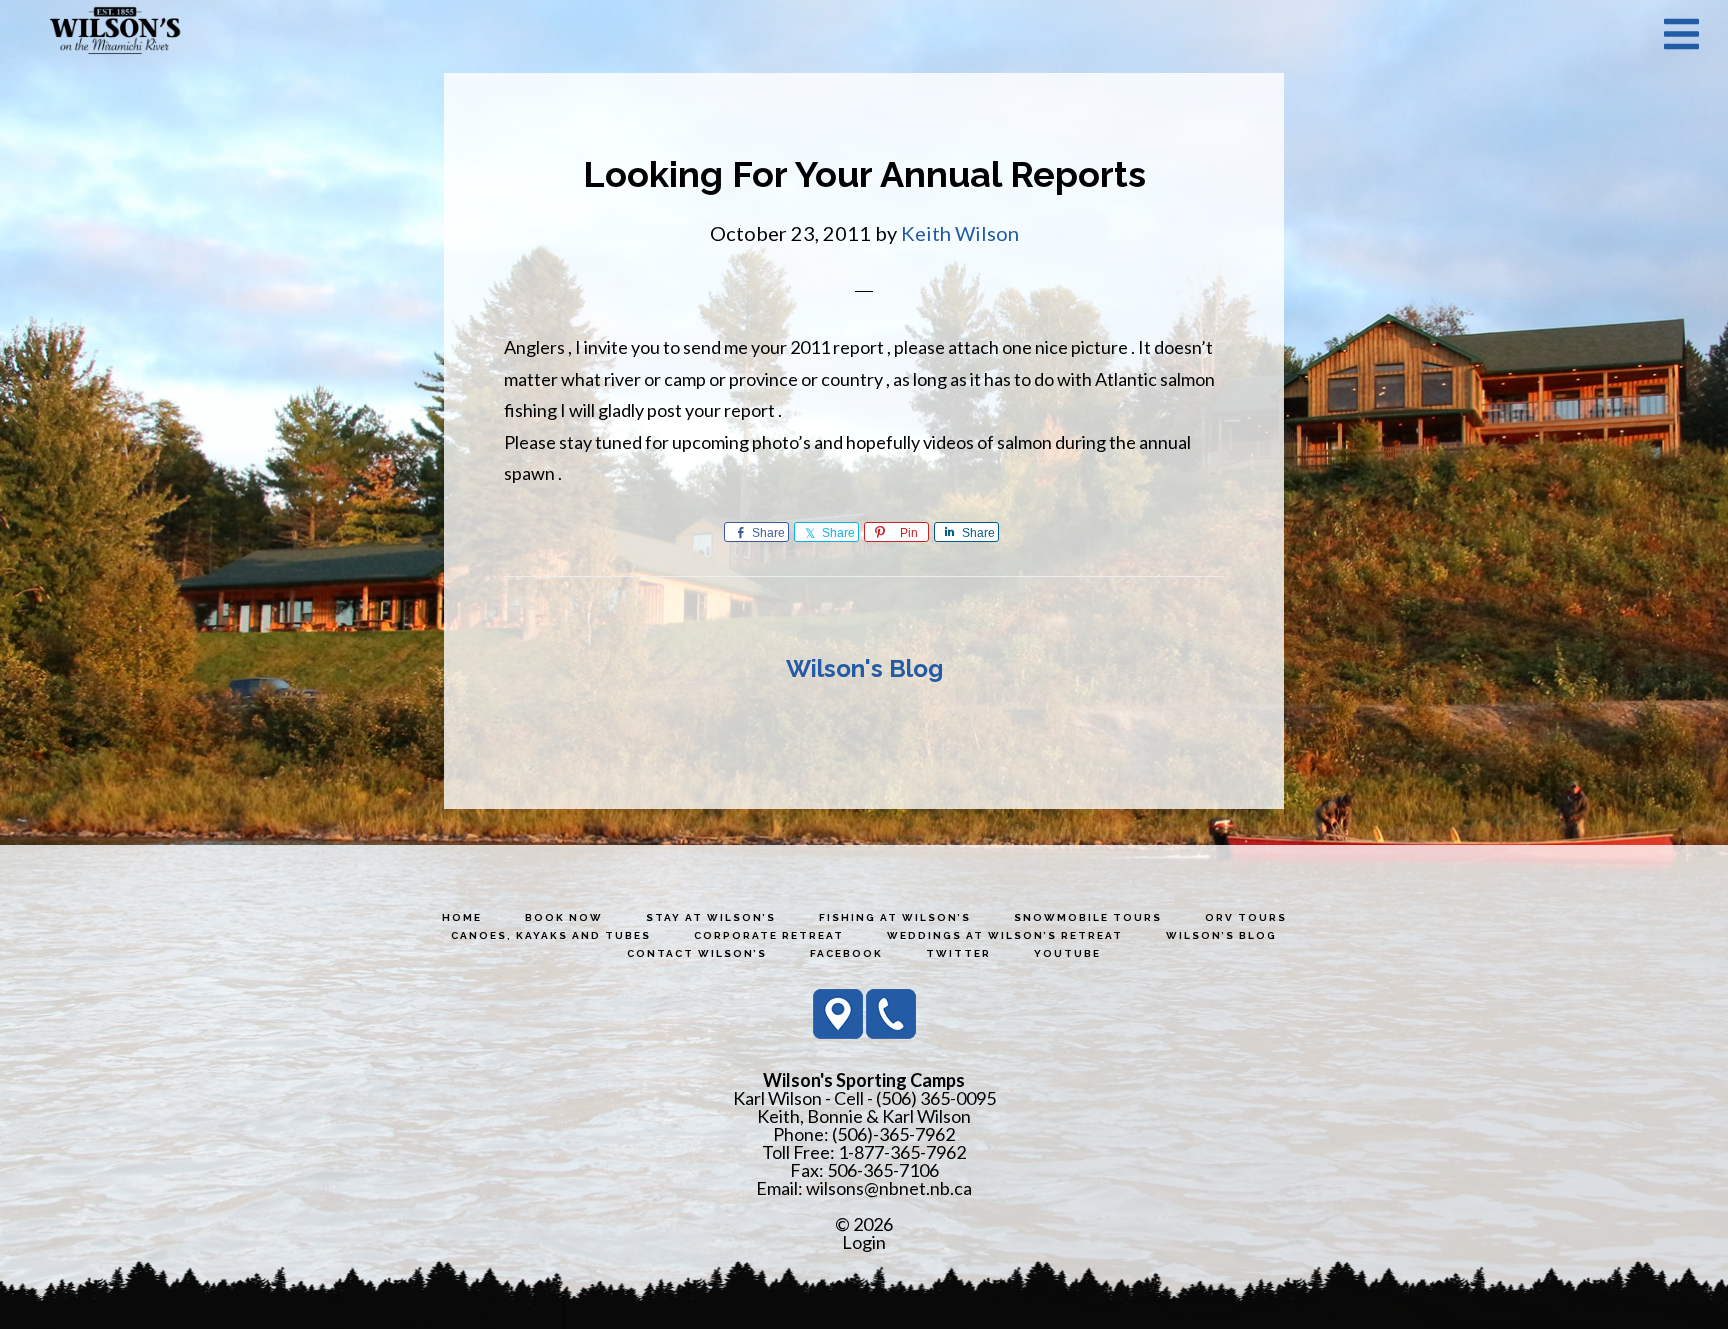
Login (864, 1242)
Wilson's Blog (864, 668)
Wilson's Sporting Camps (115, 33)
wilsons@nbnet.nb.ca (889, 1188)
